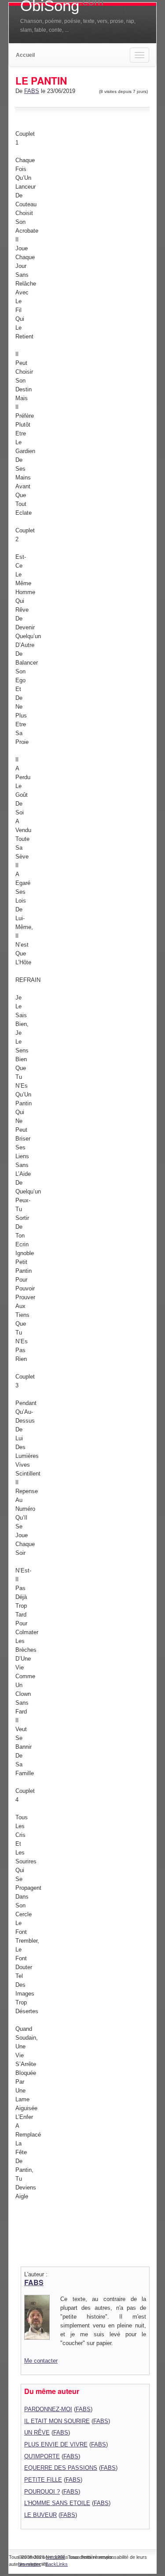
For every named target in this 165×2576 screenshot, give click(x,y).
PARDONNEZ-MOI (48, 2409)
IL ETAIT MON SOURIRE (57, 2421)
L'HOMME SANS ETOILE (57, 2503)
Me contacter (41, 2361)
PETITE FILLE (43, 2480)
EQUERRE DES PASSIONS (61, 2468)
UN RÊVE (37, 2433)
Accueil (25, 55)
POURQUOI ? (42, 2492)
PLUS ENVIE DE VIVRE (56, 2444)
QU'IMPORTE (42, 2456)
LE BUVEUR (40, 2515)
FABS (32, 91)
